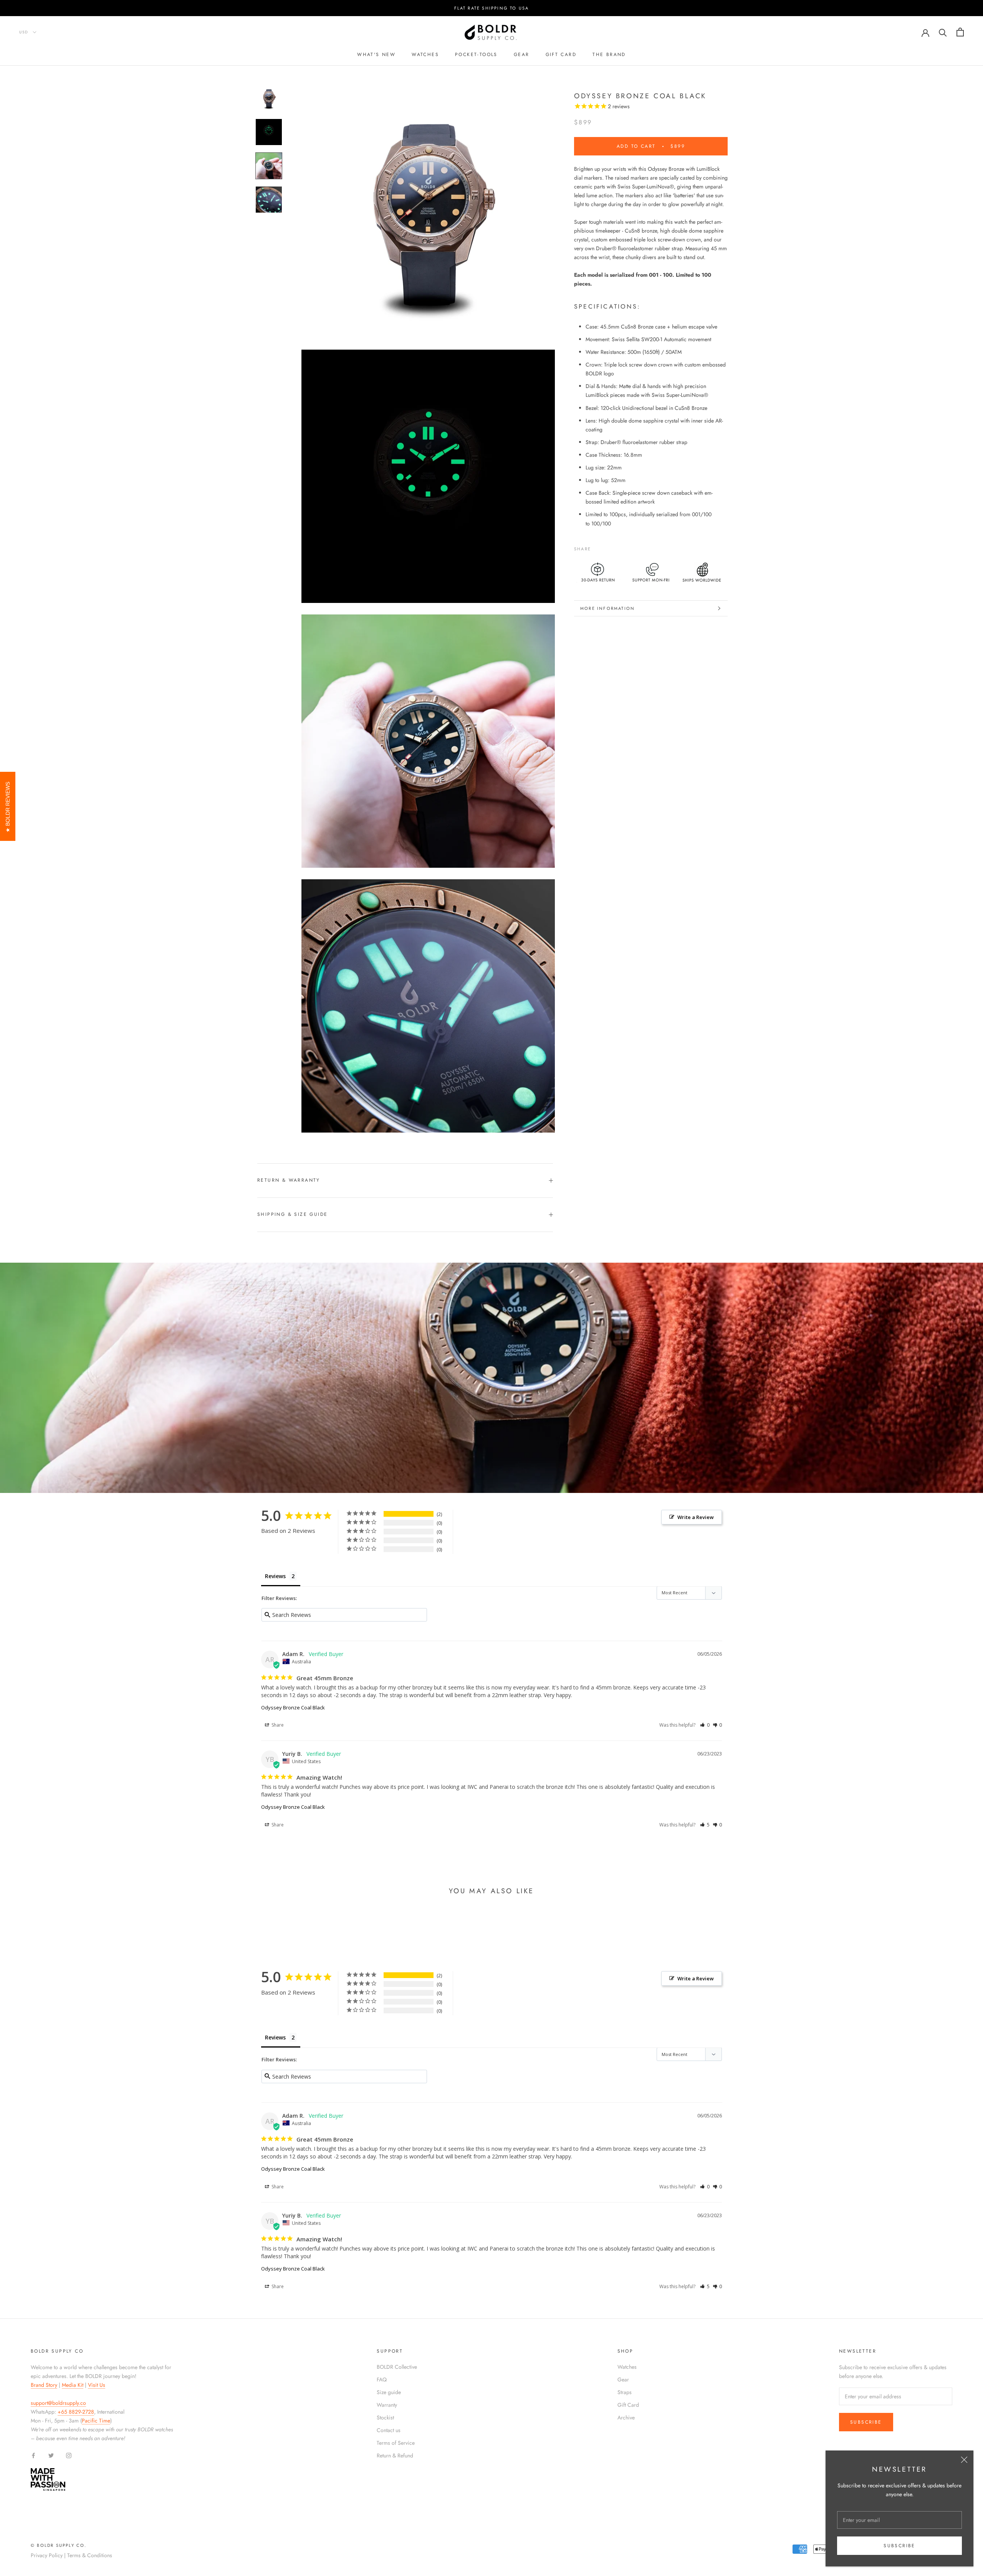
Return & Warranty (289, 1180)
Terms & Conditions (90, 2555)
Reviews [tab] (275, 1576)
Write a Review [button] (696, 1517)
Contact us (389, 2430)
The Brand (609, 54)
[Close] (964, 2460)
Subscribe (899, 2546)
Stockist (385, 2417)
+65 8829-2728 (76, 2412)
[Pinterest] (618, 547)
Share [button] (277, 1725)
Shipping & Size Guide (292, 1214)
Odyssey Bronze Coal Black (293, 1707)
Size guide (389, 2392)
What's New (376, 54)
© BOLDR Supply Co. (59, 2545)
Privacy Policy (47, 2555)
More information (607, 608)
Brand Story (44, 2385)
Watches (425, 54)
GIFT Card (561, 54)
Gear (522, 54)
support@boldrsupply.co (58, 2403)
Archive (626, 2417)
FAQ (382, 2379)
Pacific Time (96, 2421)
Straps (625, 2392)
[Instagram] (69, 2455)
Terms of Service (396, 2443)
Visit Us (97, 2385)
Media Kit (73, 2385)
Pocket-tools (476, 54)
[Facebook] (598, 547)
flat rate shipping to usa (492, 8)
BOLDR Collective (397, 2367)
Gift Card (628, 2405)
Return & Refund (395, 2455)
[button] (705, 1725)
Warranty (387, 2405)
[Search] (943, 32)
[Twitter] (608, 547)
